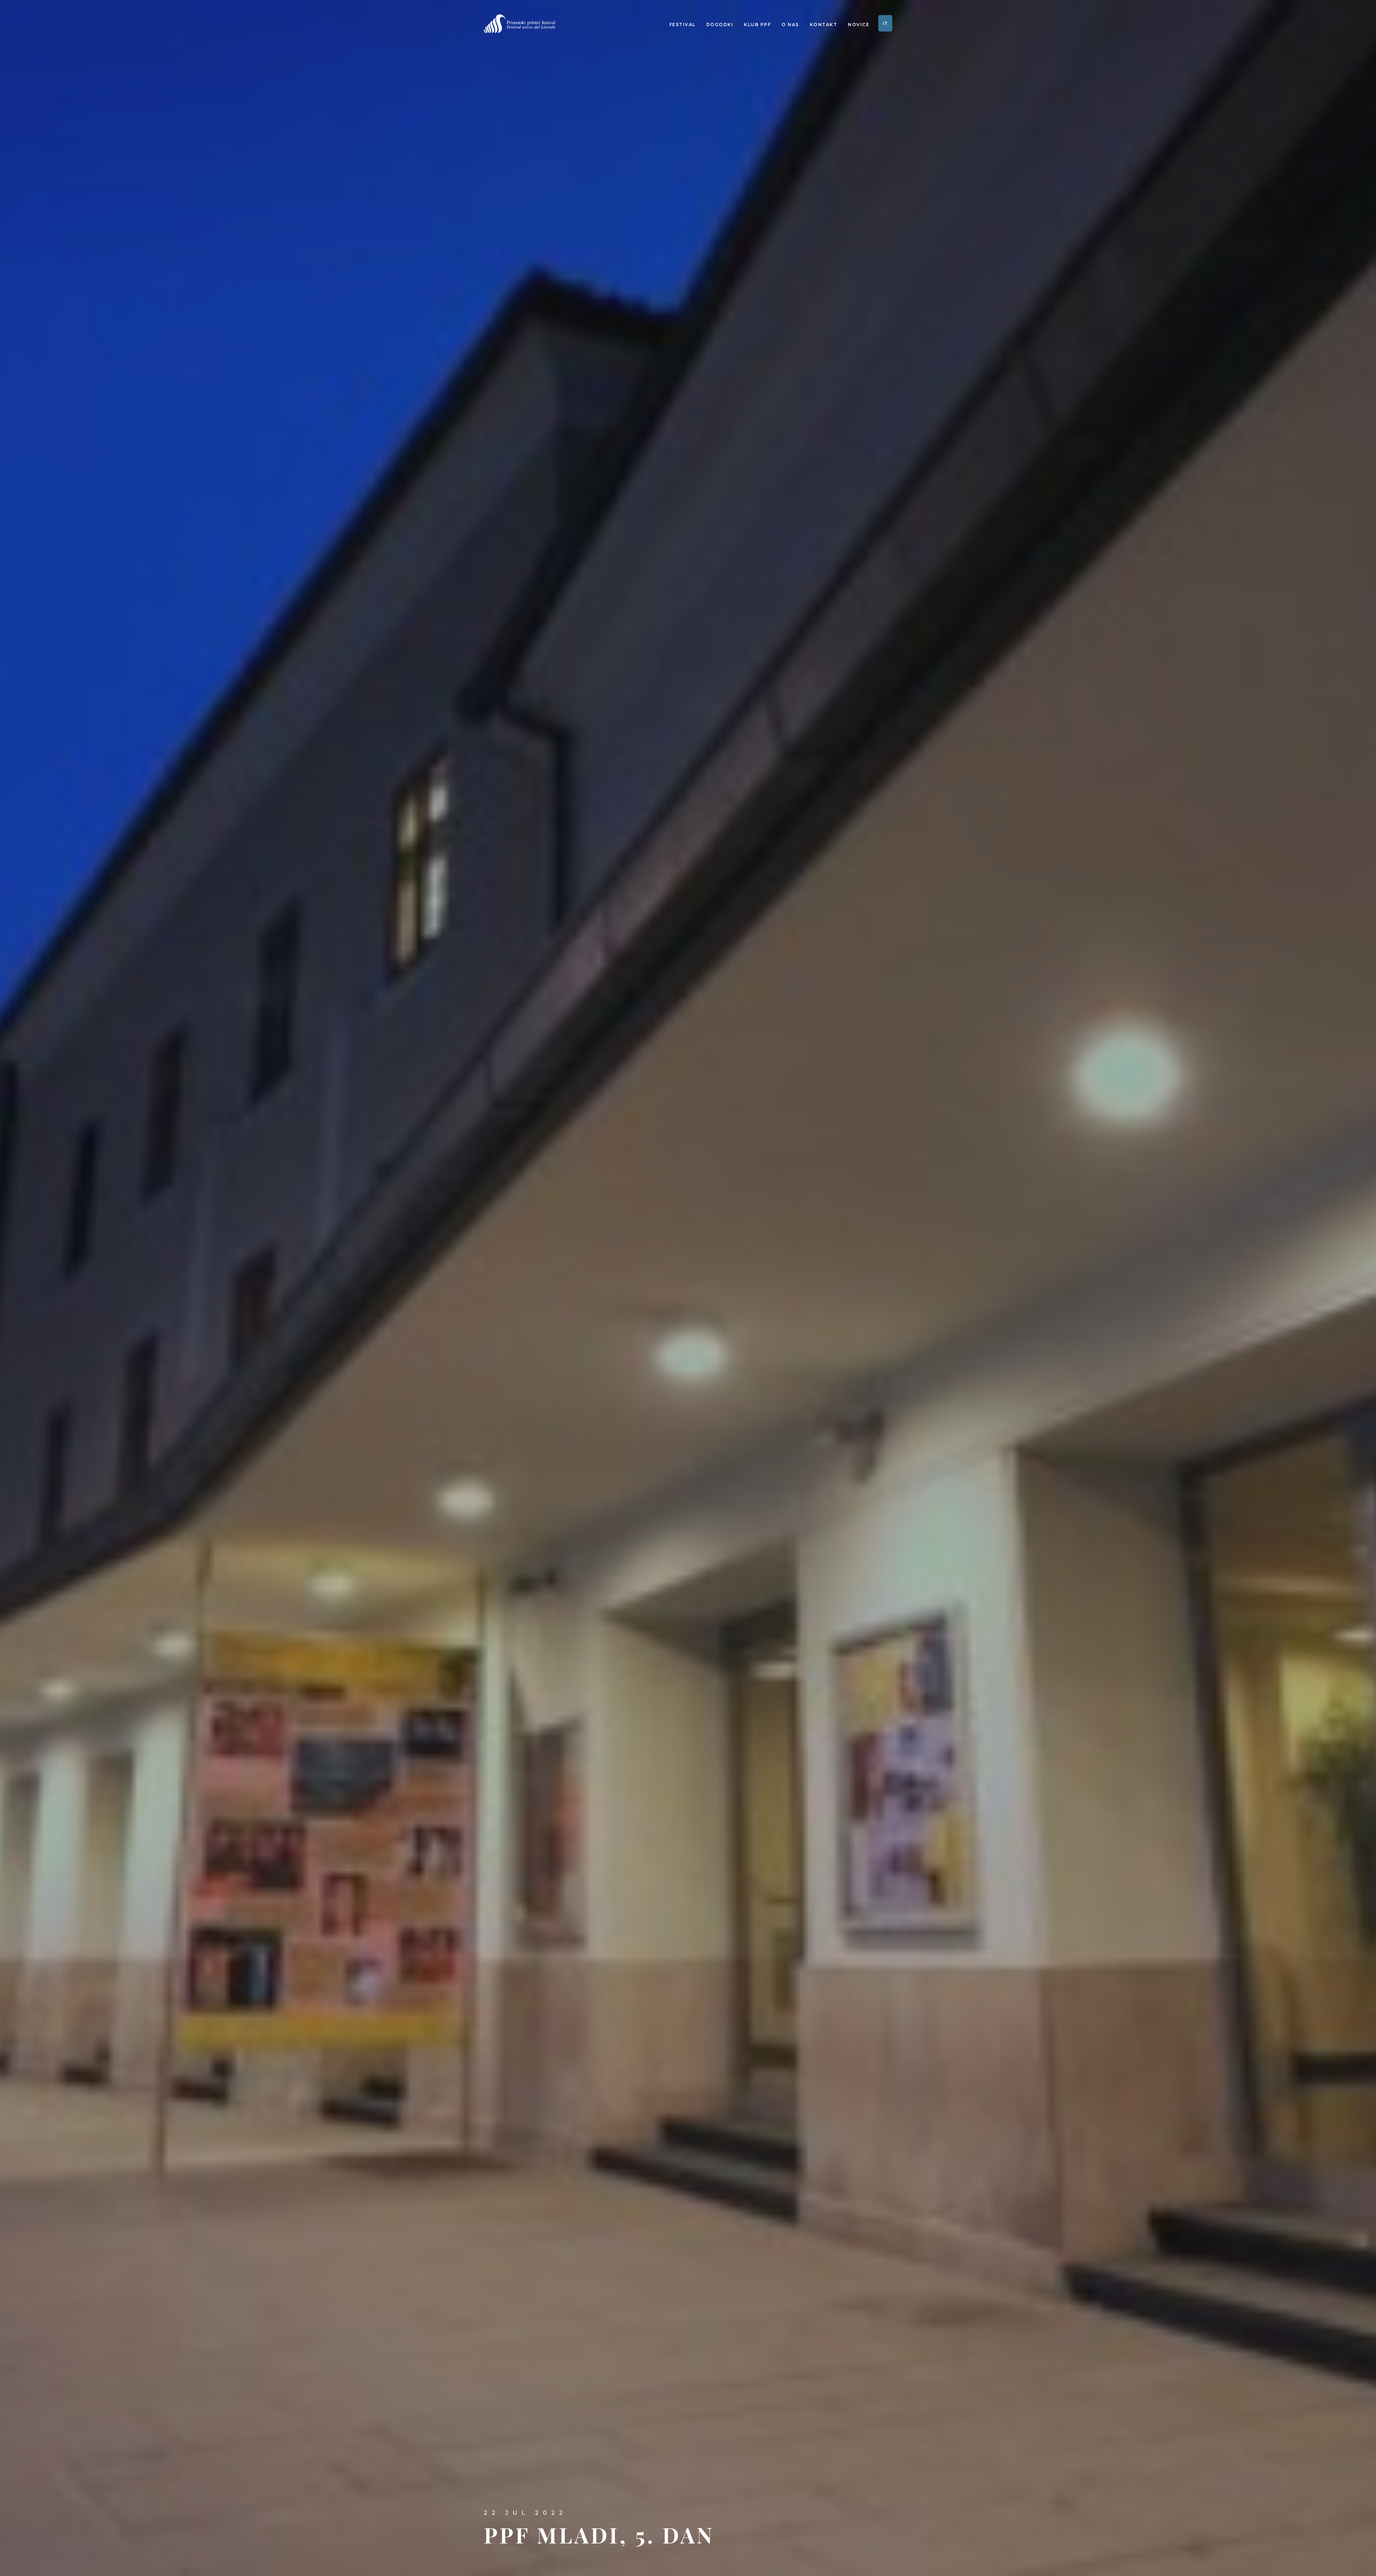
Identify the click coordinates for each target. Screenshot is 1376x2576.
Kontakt (824, 25)
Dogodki (720, 25)
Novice (859, 25)
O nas (790, 25)
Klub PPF (757, 25)
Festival (682, 25)
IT (885, 23)
